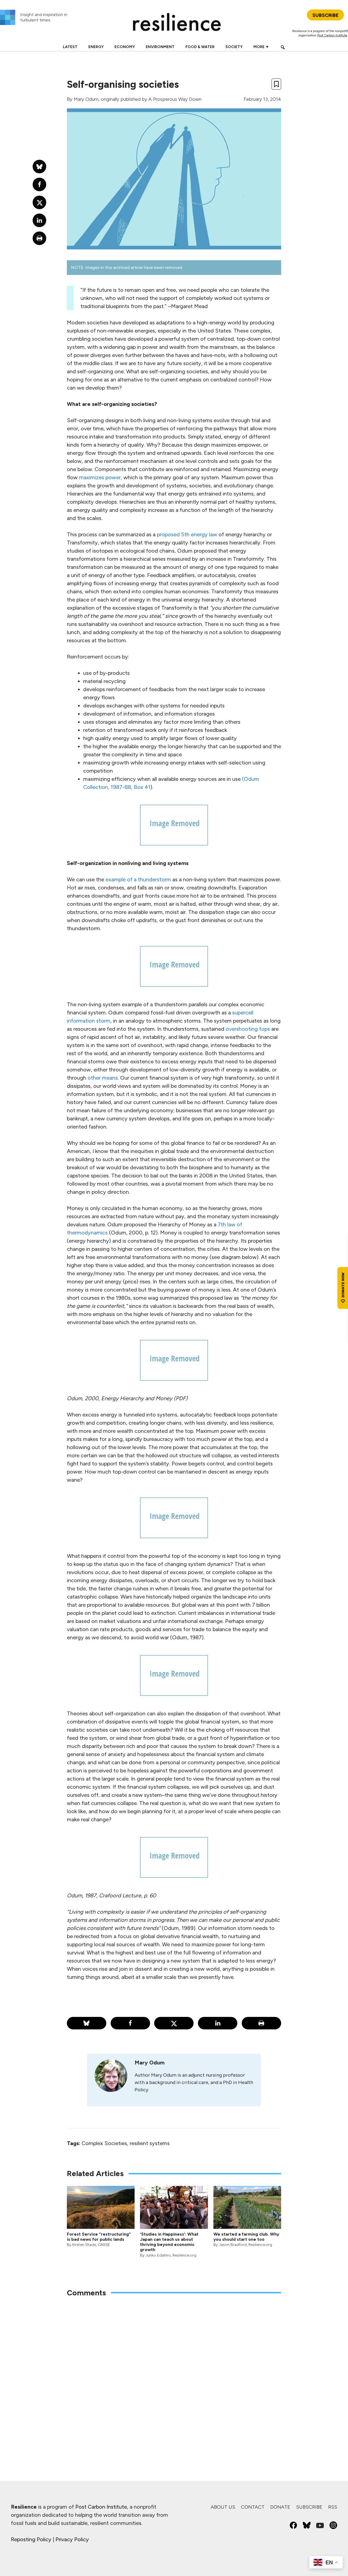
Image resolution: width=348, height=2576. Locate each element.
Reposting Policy (31, 2539)
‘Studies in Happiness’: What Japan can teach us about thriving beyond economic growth (169, 2242)
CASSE (104, 2245)
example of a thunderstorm (138, 879)
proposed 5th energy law (188, 534)
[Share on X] (174, 2023)
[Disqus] (174, 2373)
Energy (96, 47)
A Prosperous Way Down (175, 99)
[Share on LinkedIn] (218, 2023)
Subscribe (309, 2507)
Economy (125, 47)
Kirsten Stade (84, 2245)
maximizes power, (101, 477)
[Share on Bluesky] (87, 2023)
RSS (333, 2507)
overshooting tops (248, 1029)
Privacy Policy (72, 2539)
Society (234, 47)
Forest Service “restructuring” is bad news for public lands (99, 2237)
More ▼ (261, 47)
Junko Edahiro (158, 2255)
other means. (103, 1078)
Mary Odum (86, 99)
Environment (160, 47)
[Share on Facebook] (130, 2023)
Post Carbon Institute (332, 35)
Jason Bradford (233, 2245)
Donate (280, 2507)
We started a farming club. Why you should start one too (246, 2237)
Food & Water (200, 47)
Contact (253, 2507)
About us (223, 2507)
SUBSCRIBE (325, 15)
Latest (70, 47)
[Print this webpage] (261, 2023)
